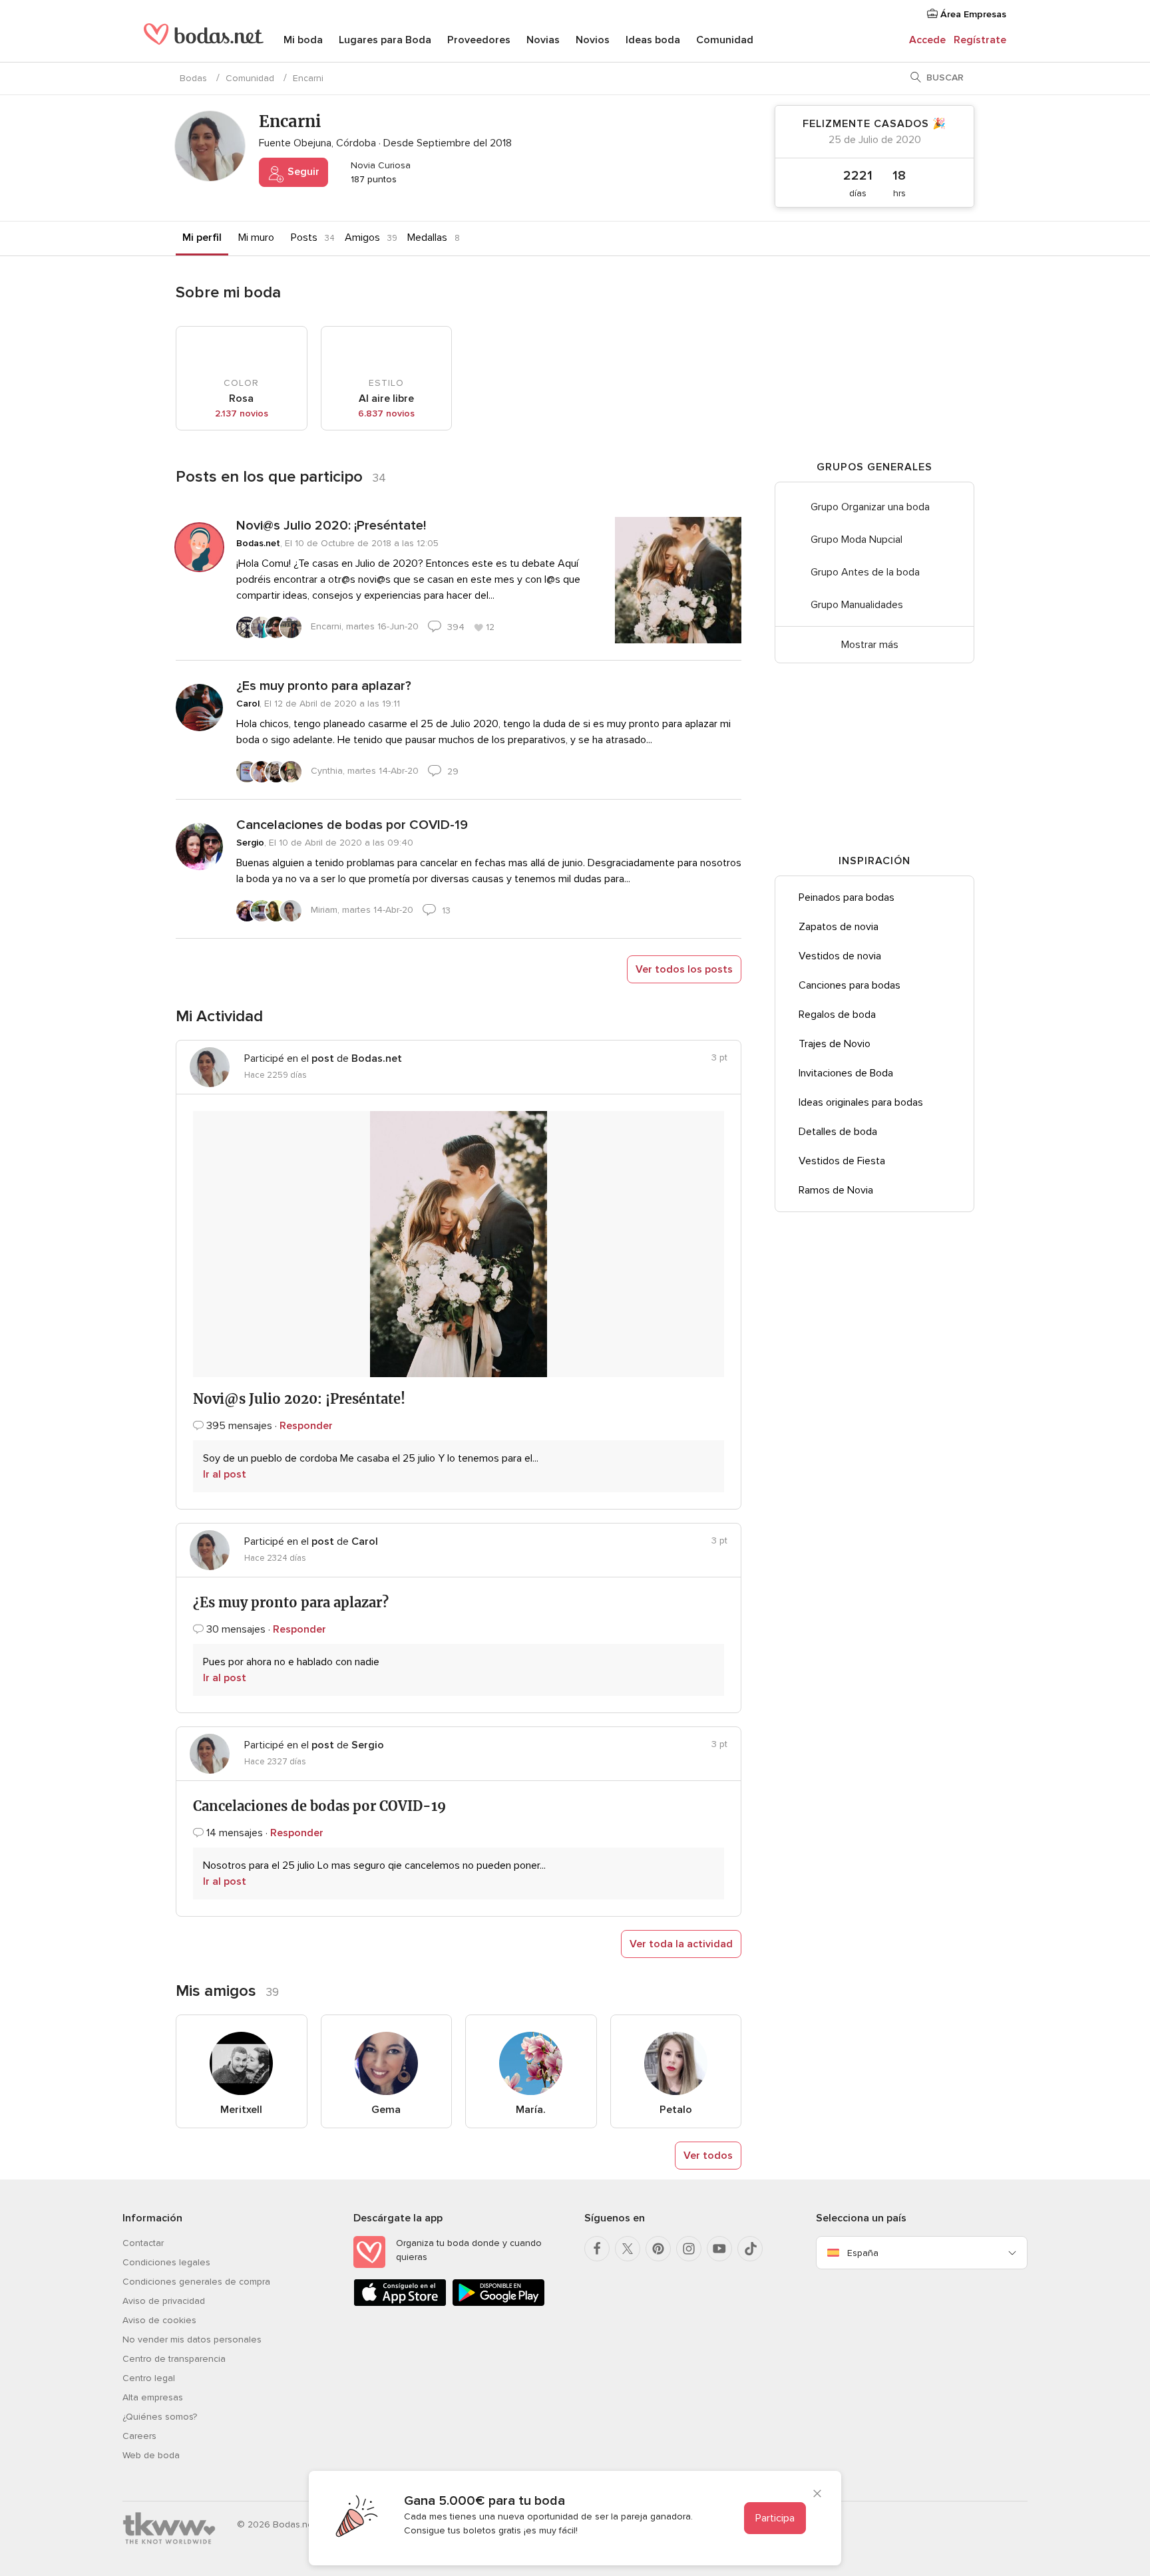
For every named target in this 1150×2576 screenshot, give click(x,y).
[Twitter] (628, 2249)
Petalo (676, 2110)
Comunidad (725, 40)
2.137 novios (242, 413)
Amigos (362, 238)
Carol (248, 704)
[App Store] (400, 2304)
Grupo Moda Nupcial (857, 540)
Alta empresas (153, 2397)
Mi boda (303, 40)
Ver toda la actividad (681, 1944)
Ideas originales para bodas (861, 1102)
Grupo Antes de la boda (865, 572)
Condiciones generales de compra (196, 2282)
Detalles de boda (838, 1132)
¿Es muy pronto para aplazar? (324, 686)
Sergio (250, 843)
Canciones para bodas (850, 985)
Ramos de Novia (836, 1190)
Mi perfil (202, 238)
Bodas (193, 78)
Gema (386, 2110)
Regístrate (980, 40)
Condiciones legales (166, 2262)
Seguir (302, 172)
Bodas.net (258, 543)
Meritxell (241, 2110)
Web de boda (151, 2455)
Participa (775, 2518)
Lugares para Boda (385, 40)
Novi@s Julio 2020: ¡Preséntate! (331, 526)
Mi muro (256, 238)
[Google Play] (498, 2304)
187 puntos (372, 179)
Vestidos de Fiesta (842, 1161)
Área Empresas (972, 14)
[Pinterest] (658, 2249)
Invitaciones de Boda (846, 1073)
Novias (543, 40)
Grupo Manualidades (857, 605)
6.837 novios (386, 413)
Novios (593, 40)
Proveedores (479, 40)
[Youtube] (719, 2249)
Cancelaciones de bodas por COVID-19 (352, 825)
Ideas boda (653, 40)
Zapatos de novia (839, 927)
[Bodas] (204, 40)
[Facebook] (597, 2249)
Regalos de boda (837, 1015)
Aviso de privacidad (164, 2301)
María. (531, 2110)
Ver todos (708, 2156)
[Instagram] (689, 2249)
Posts (304, 238)
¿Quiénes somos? (160, 2417)
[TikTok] (750, 2249)
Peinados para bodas (847, 897)
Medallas (427, 238)
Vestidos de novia (840, 956)
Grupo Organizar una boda (870, 507)
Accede (927, 40)
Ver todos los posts (684, 969)
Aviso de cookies (159, 2320)
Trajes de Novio (835, 1044)
